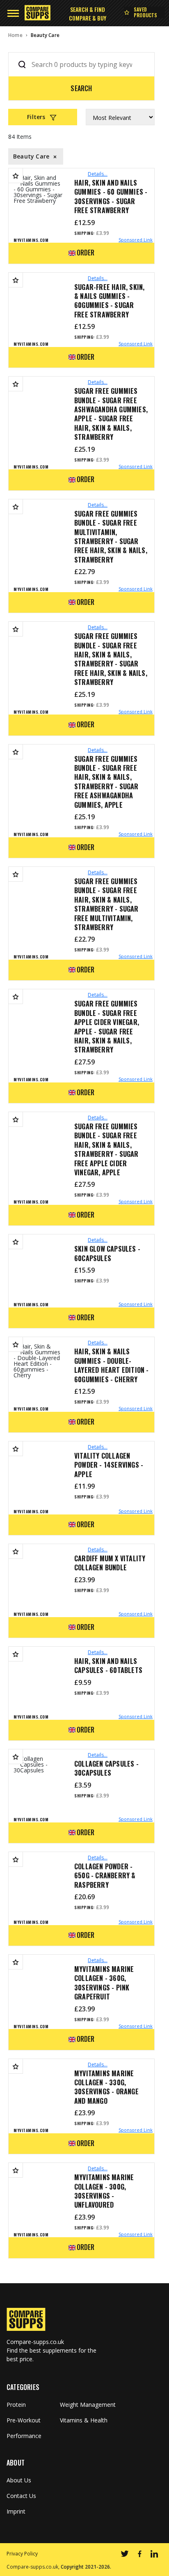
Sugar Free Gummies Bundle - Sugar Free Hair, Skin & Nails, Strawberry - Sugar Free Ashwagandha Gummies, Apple (106, 782)
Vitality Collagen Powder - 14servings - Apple (109, 1465)
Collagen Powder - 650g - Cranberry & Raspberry (105, 1876)
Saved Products (146, 12)
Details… (98, 174)
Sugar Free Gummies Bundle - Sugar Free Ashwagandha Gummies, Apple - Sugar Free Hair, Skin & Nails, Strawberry (111, 414)
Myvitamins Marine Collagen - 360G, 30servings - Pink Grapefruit (104, 1983)
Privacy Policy (22, 2554)
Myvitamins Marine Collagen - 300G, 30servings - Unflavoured (104, 2191)
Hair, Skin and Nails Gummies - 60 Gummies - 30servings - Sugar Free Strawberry (111, 197)
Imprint (16, 2512)
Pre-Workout (24, 2420)
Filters (36, 117)
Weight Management (88, 2405)
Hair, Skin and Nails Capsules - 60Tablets (108, 1666)
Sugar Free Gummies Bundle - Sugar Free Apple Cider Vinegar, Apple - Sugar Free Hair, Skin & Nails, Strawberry (107, 1027)
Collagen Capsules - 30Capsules (106, 1768)
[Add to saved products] (16, 176)
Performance (24, 2436)
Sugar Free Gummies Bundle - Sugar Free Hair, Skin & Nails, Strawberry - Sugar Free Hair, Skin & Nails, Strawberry (111, 659)
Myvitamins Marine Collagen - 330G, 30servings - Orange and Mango (106, 2087)
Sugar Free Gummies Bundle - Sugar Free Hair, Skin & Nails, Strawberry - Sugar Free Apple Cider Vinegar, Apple (106, 1149)
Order (86, 253)
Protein (16, 2405)
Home (15, 35)
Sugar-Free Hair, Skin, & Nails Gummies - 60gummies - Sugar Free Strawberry (109, 301)
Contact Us (21, 2496)
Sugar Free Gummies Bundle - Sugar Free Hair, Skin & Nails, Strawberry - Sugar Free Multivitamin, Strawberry (106, 904)
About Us (19, 2480)
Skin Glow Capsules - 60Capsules (107, 1254)
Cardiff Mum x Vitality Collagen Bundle (110, 1563)
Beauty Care (45, 35)
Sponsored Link (136, 240)
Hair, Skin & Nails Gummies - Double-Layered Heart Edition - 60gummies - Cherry (112, 1365)
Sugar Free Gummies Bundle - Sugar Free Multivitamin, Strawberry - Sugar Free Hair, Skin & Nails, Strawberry (111, 537)
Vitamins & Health (84, 2420)
